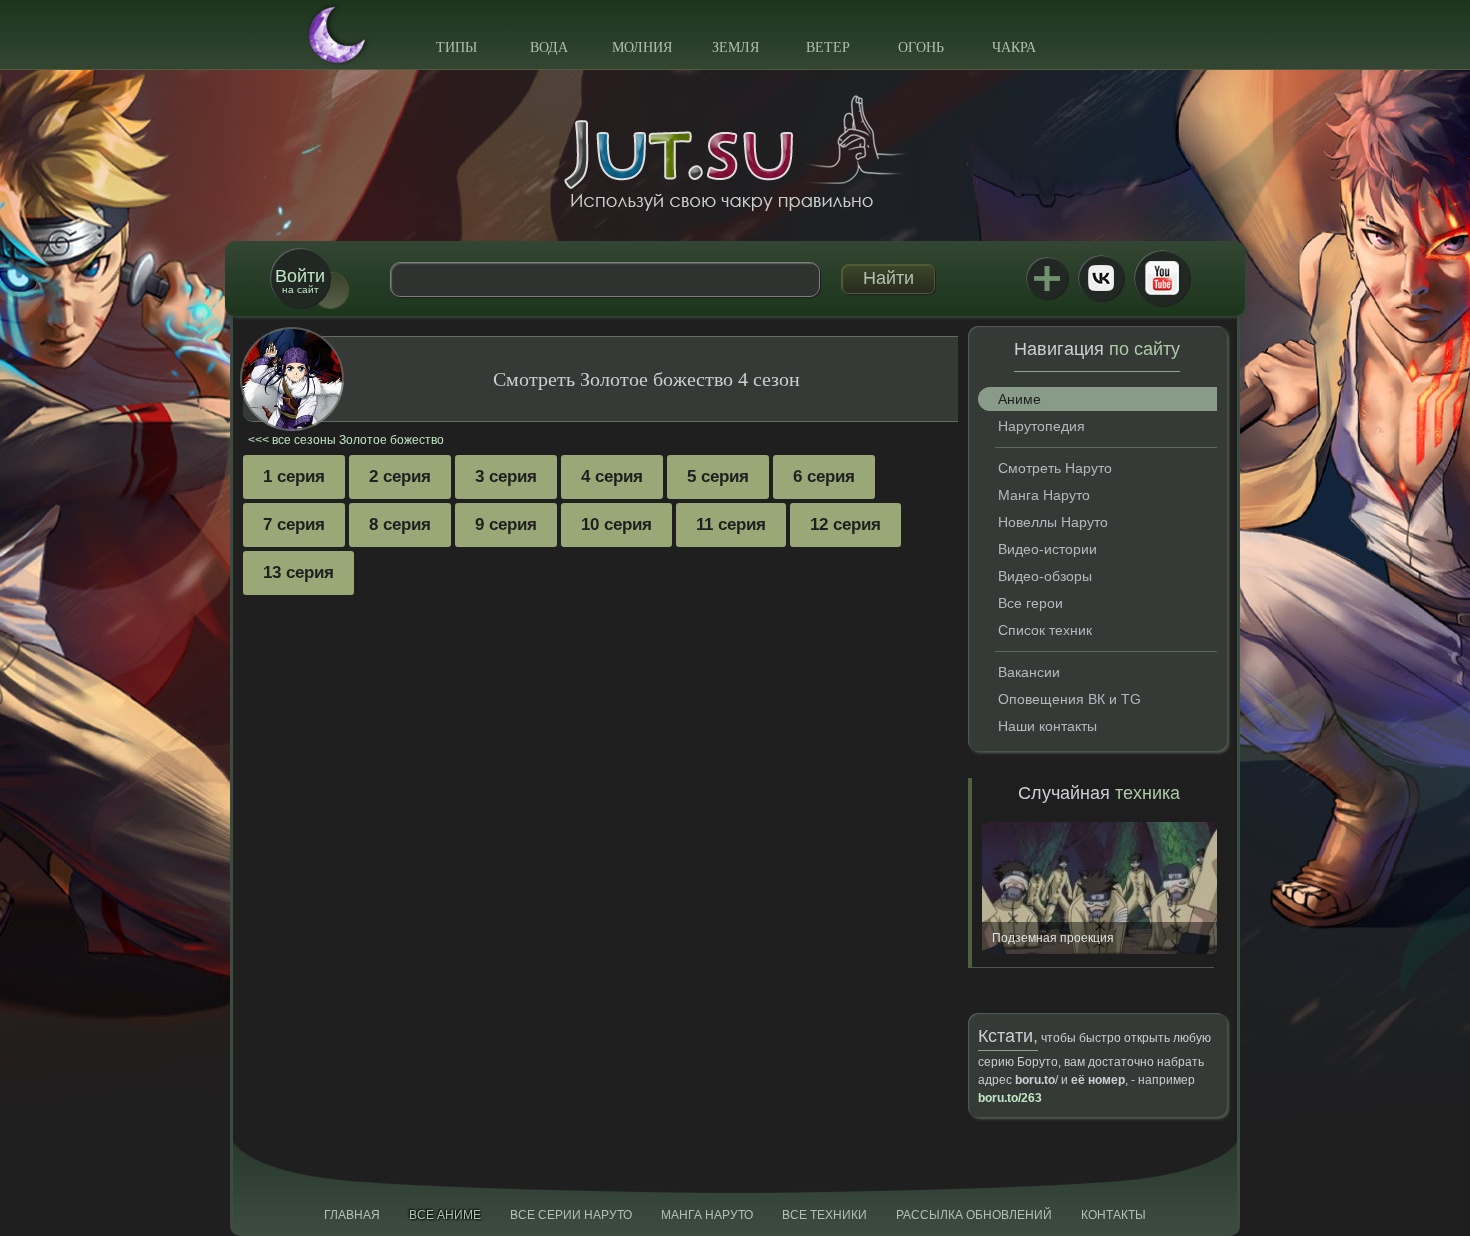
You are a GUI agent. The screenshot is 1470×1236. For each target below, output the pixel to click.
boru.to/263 (1010, 1098)
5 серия (718, 476)
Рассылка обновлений (974, 1215)
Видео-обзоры (1045, 576)
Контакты (1113, 1215)
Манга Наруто (1044, 495)
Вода (549, 47)
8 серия (400, 524)
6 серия (824, 476)
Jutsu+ (1047, 278)
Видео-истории (1047, 549)
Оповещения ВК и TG (1069, 699)
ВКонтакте (1101, 278)
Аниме (1019, 399)
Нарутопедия (1041, 426)
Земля (735, 47)
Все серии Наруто (571, 1215)
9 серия (506, 524)
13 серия (298, 572)
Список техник (1045, 630)
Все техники (824, 1215)
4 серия (612, 476)
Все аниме (445, 1215)
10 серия (616, 524)
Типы (456, 47)
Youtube (1162, 278)
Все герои (1030, 603)
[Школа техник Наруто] (735, 153)
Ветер (828, 47)
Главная (352, 1215)
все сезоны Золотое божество (358, 440)
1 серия (294, 476)
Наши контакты (1047, 726)
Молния (642, 47)
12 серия (845, 524)
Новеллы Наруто (1053, 522)
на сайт (300, 280)
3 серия (506, 476)
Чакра (1014, 47)
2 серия (400, 476)
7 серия (294, 524)
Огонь (921, 47)
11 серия (731, 524)
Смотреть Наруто (1055, 468)
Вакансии (1029, 672)
